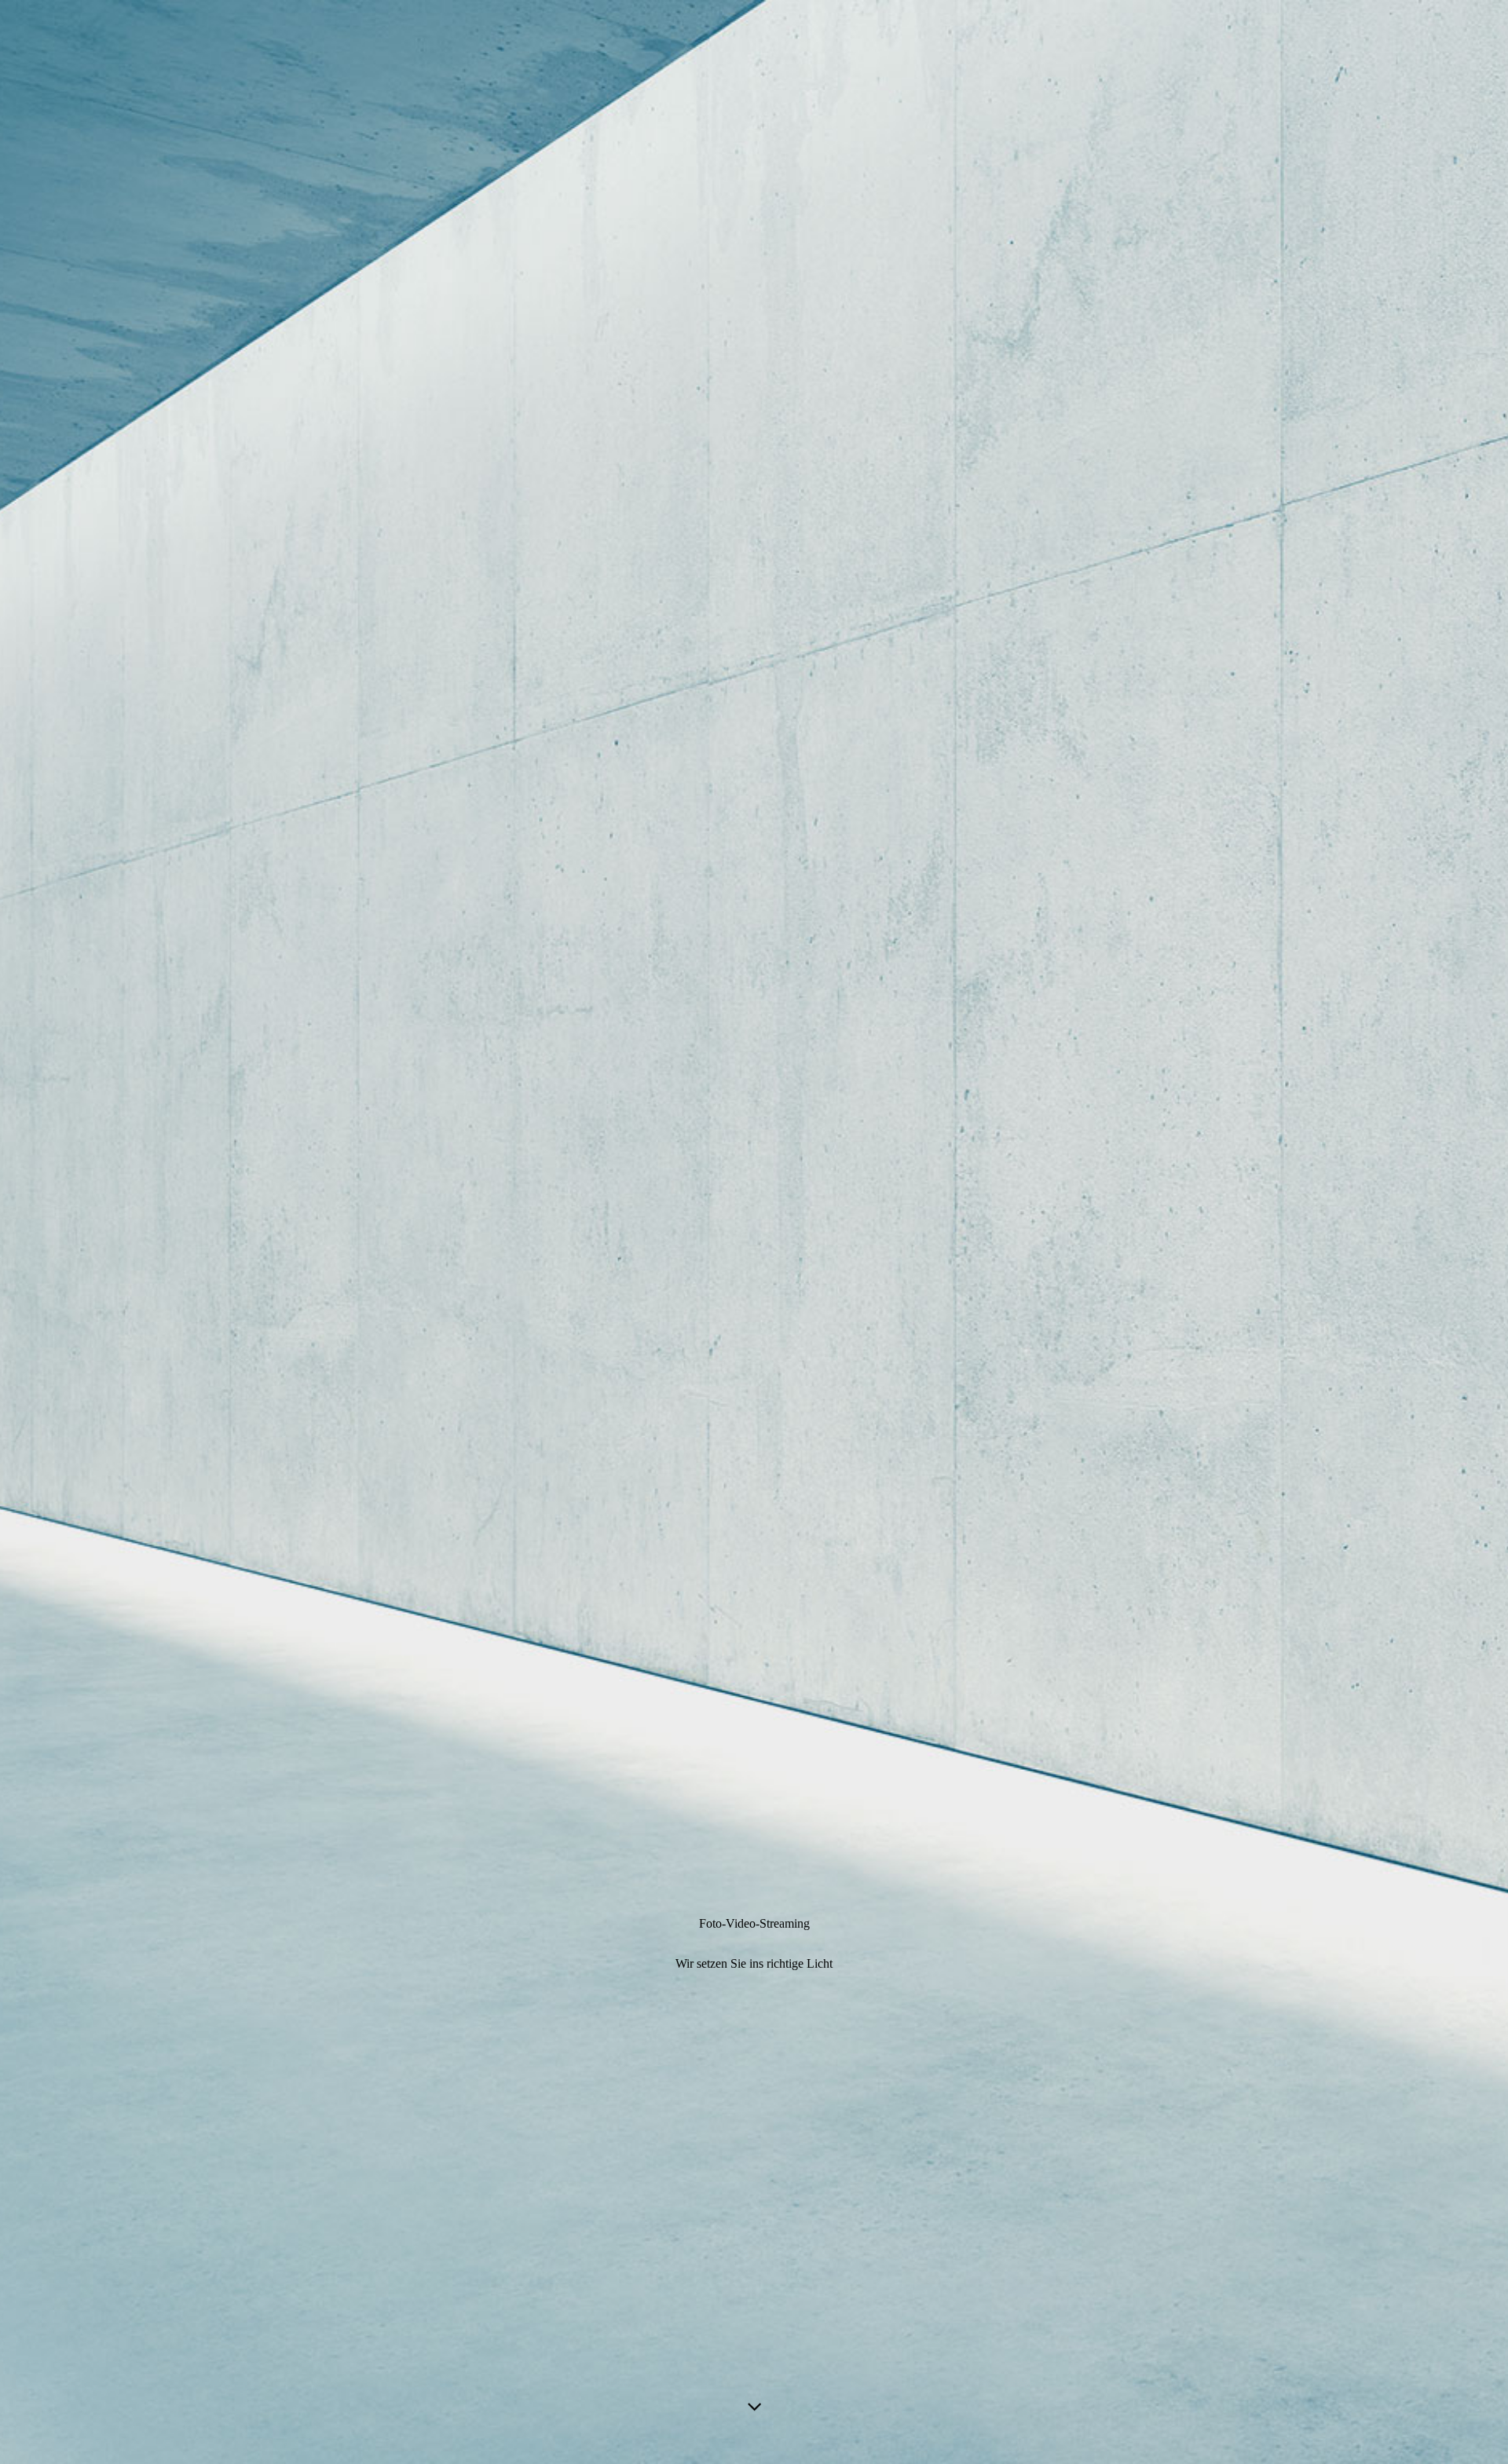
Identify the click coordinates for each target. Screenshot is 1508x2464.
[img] (754, 1232)
